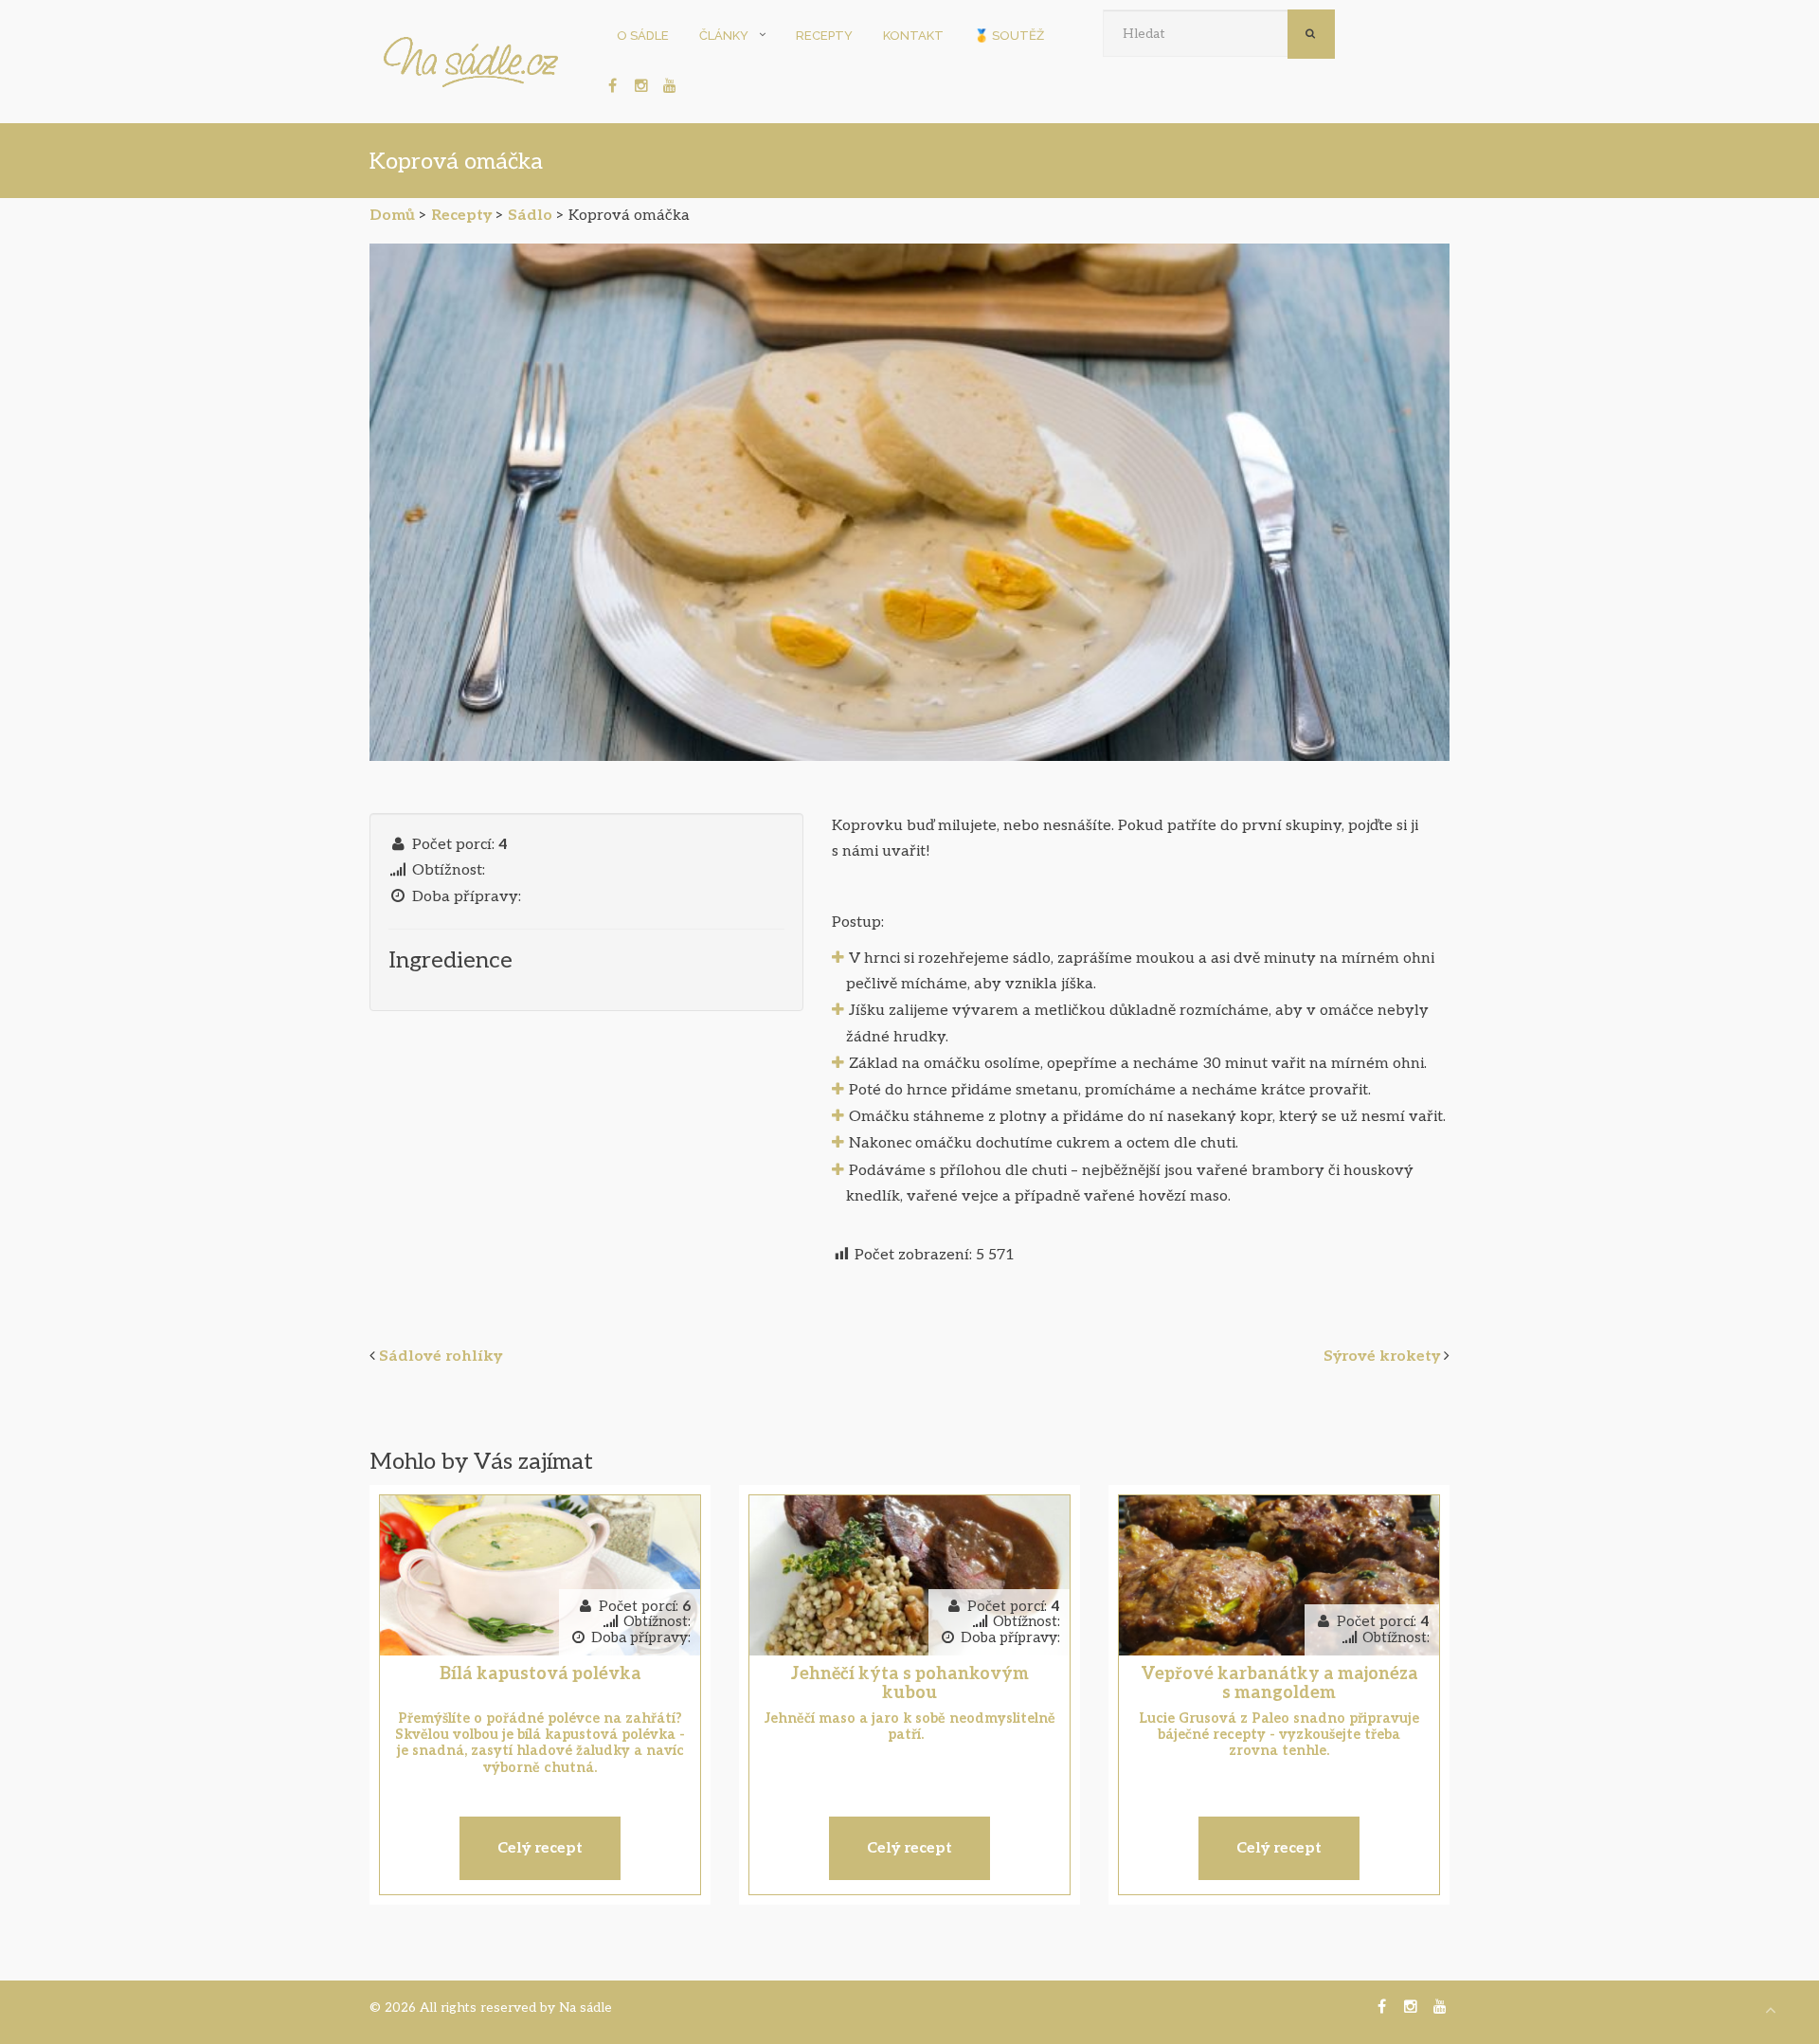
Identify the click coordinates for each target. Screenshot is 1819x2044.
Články (724, 36)
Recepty (824, 36)
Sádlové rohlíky (441, 1357)
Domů (392, 216)
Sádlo (530, 216)
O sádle (643, 36)
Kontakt (913, 36)
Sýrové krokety (1382, 1357)
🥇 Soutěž (1009, 36)
